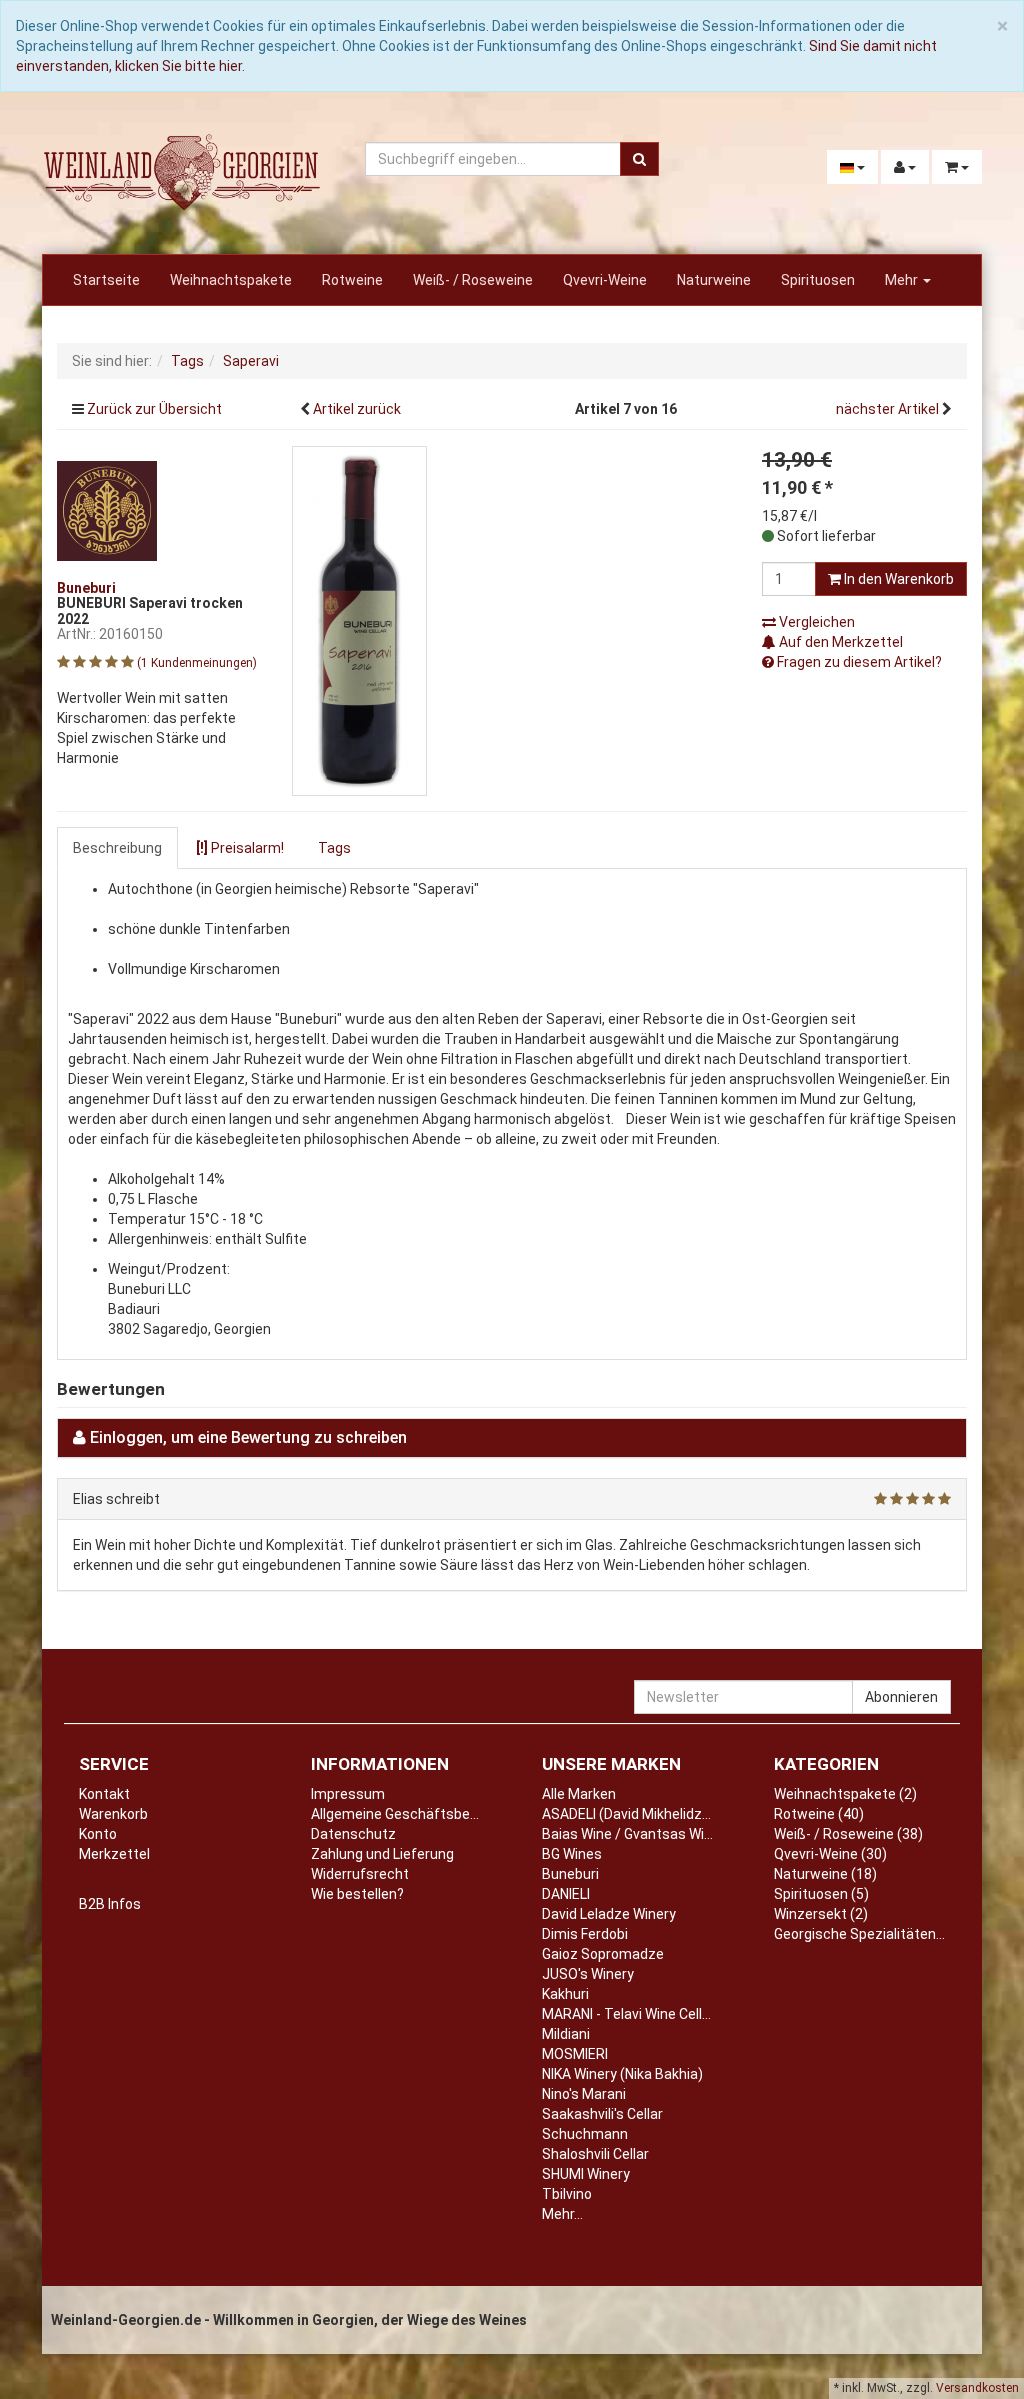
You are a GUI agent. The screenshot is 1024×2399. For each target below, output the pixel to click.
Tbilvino (567, 2194)
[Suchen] (639, 159)
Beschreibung (117, 848)
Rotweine (352, 280)
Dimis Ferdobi (585, 1934)
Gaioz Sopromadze (603, 1954)
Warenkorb (113, 1814)
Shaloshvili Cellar (595, 2154)
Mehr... (562, 2214)
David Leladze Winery (609, 1914)
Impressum (348, 1794)
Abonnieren (901, 1697)
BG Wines (572, 1854)
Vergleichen (815, 622)
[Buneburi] (107, 509)
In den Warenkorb (897, 579)
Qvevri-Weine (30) (830, 1854)
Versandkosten (977, 2388)
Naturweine (714, 280)
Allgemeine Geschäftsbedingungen (424, 1814)
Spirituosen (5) (821, 1894)
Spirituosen (818, 280)
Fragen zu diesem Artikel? (858, 662)
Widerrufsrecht (360, 1874)
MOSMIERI (575, 2054)
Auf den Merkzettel (839, 642)
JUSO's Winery (588, 1974)
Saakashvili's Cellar (602, 2114)
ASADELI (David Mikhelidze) (628, 1814)
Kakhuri (565, 1994)
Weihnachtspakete (231, 280)
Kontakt (104, 1794)
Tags (334, 848)
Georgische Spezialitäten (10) (869, 1934)
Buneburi (570, 1874)
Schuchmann (585, 2134)
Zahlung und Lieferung (382, 1854)
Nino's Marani (584, 2094)
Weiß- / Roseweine (473, 280)
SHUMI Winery (586, 2174)
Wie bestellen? (357, 1894)
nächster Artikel (889, 409)
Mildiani (566, 2034)
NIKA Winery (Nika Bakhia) (622, 2074)
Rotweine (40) (819, 1814)
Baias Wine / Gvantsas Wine (631, 1834)
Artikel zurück (357, 409)
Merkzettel (114, 1854)
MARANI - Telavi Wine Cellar (628, 2014)
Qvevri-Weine (605, 280)
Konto (98, 1834)
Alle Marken (579, 1794)
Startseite (106, 280)
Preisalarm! (240, 848)
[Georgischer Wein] (182, 172)
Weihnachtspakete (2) (845, 1794)
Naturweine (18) (825, 1874)
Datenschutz (353, 1834)
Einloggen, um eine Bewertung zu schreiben (248, 1437)
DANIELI (566, 1894)
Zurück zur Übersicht (154, 409)
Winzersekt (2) (821, 1914)
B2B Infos (110, 1904)
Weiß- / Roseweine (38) (848, 1834)
